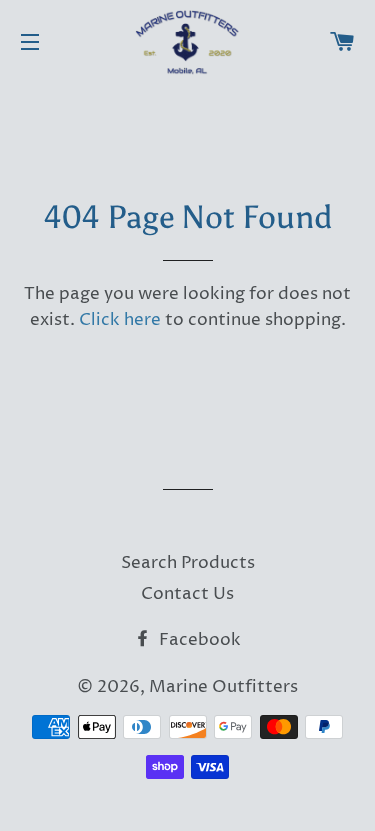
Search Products (188, 563)
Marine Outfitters (223, 687)
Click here (120, 320)
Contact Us (187, 594)
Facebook (198, 640)
